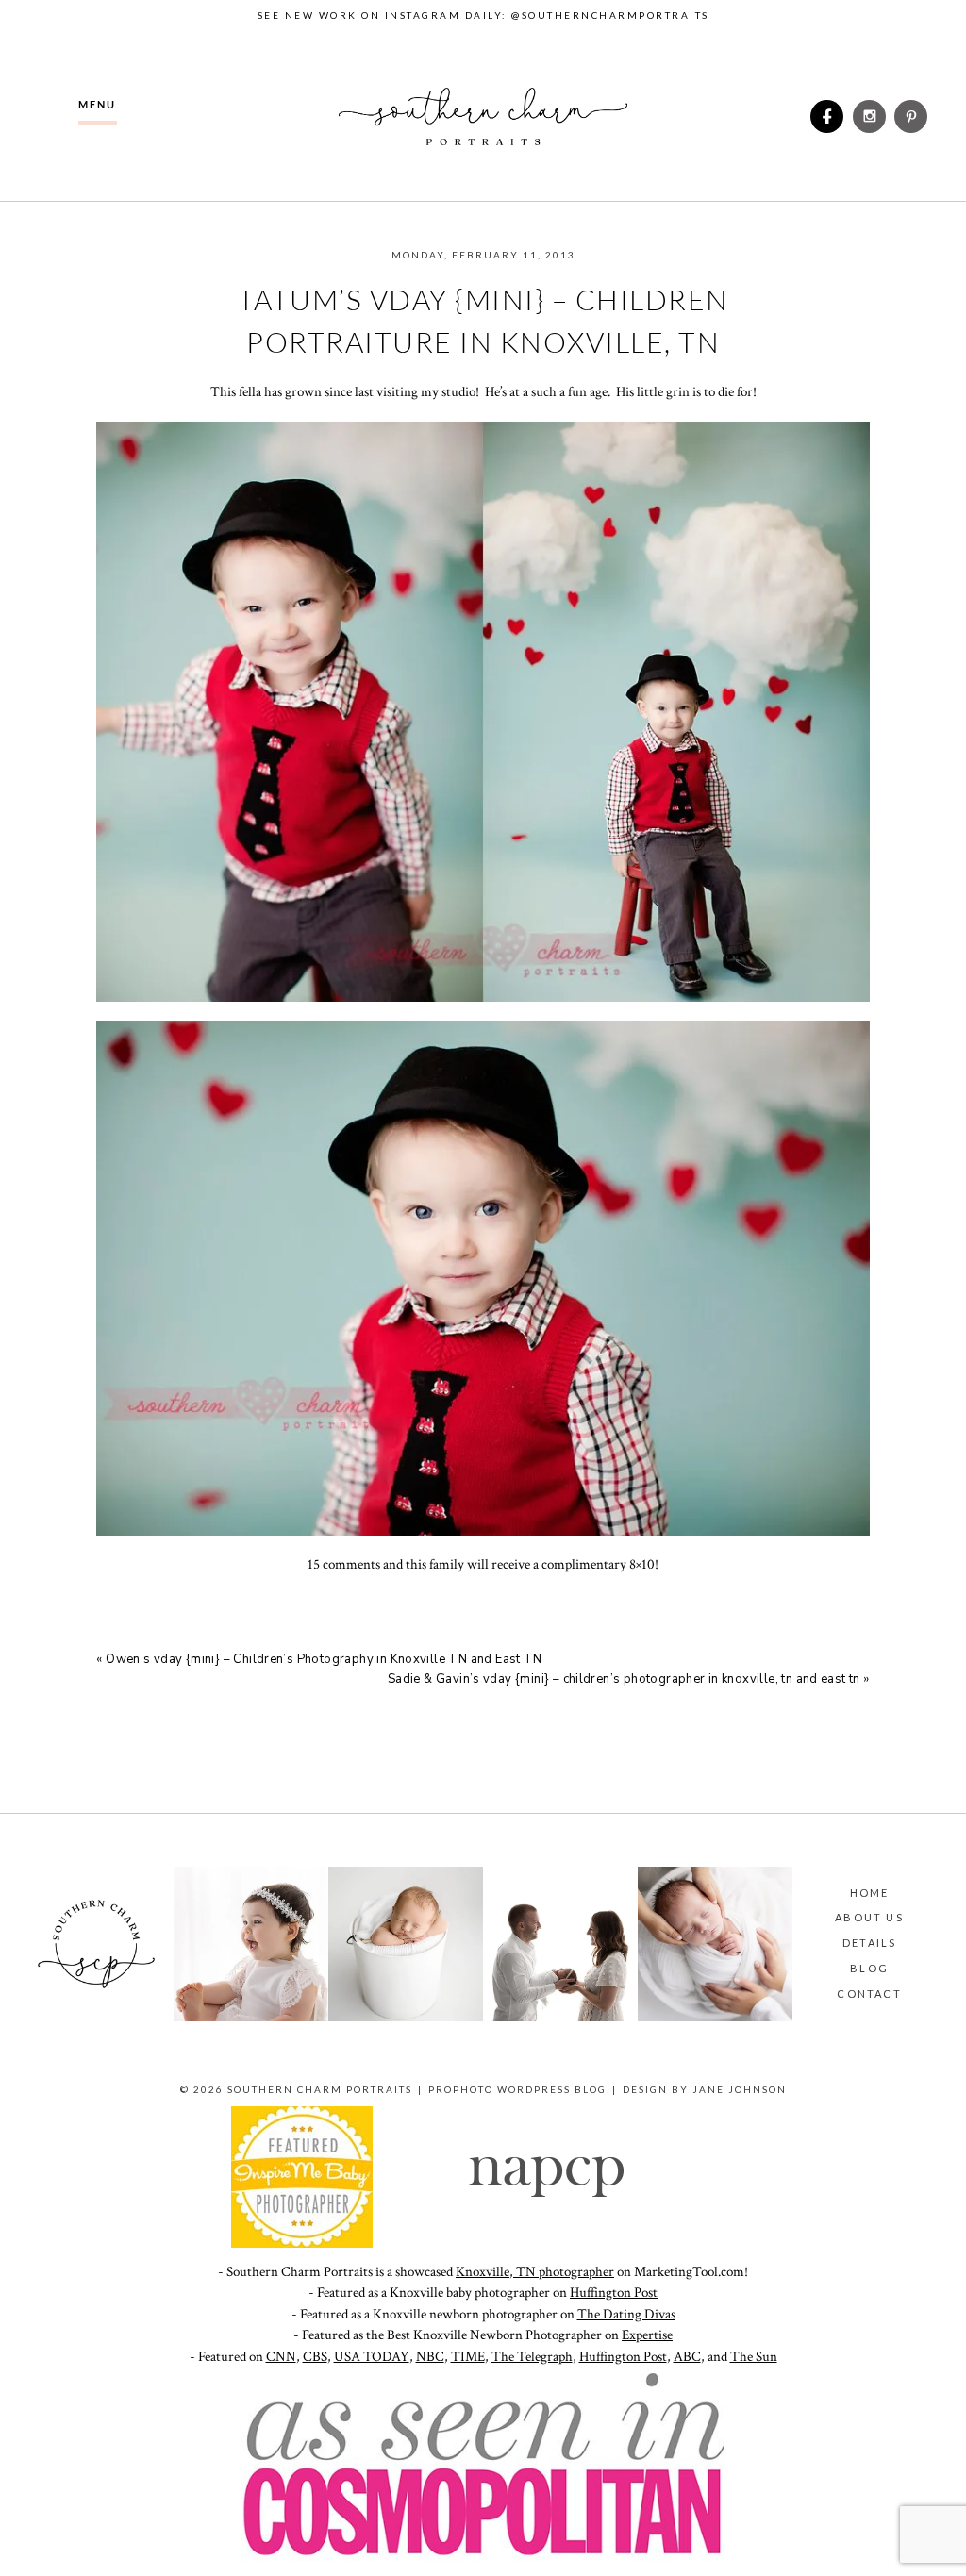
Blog (869, 1968)
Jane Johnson (740, 2089)
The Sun (754, 2357)
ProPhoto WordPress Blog (517, 2089)
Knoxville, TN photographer (535, 2272)
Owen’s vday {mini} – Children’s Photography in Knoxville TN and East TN (324, 1659)
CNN (281, 2357)
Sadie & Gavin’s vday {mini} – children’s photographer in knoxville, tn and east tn (624, 1679)
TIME (468, 2357)
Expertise (647, 2335)
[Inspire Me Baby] (302, 2244)
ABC (687, 2357)
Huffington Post (614, 2293)
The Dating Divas (626, 2314)
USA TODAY (372, 2357)
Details (869, 1943)
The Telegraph (532, 2357)
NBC (430, 2357)
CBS (315, 2357)
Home (870, 1893)
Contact (869, 1994)
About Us (869, 1917)
